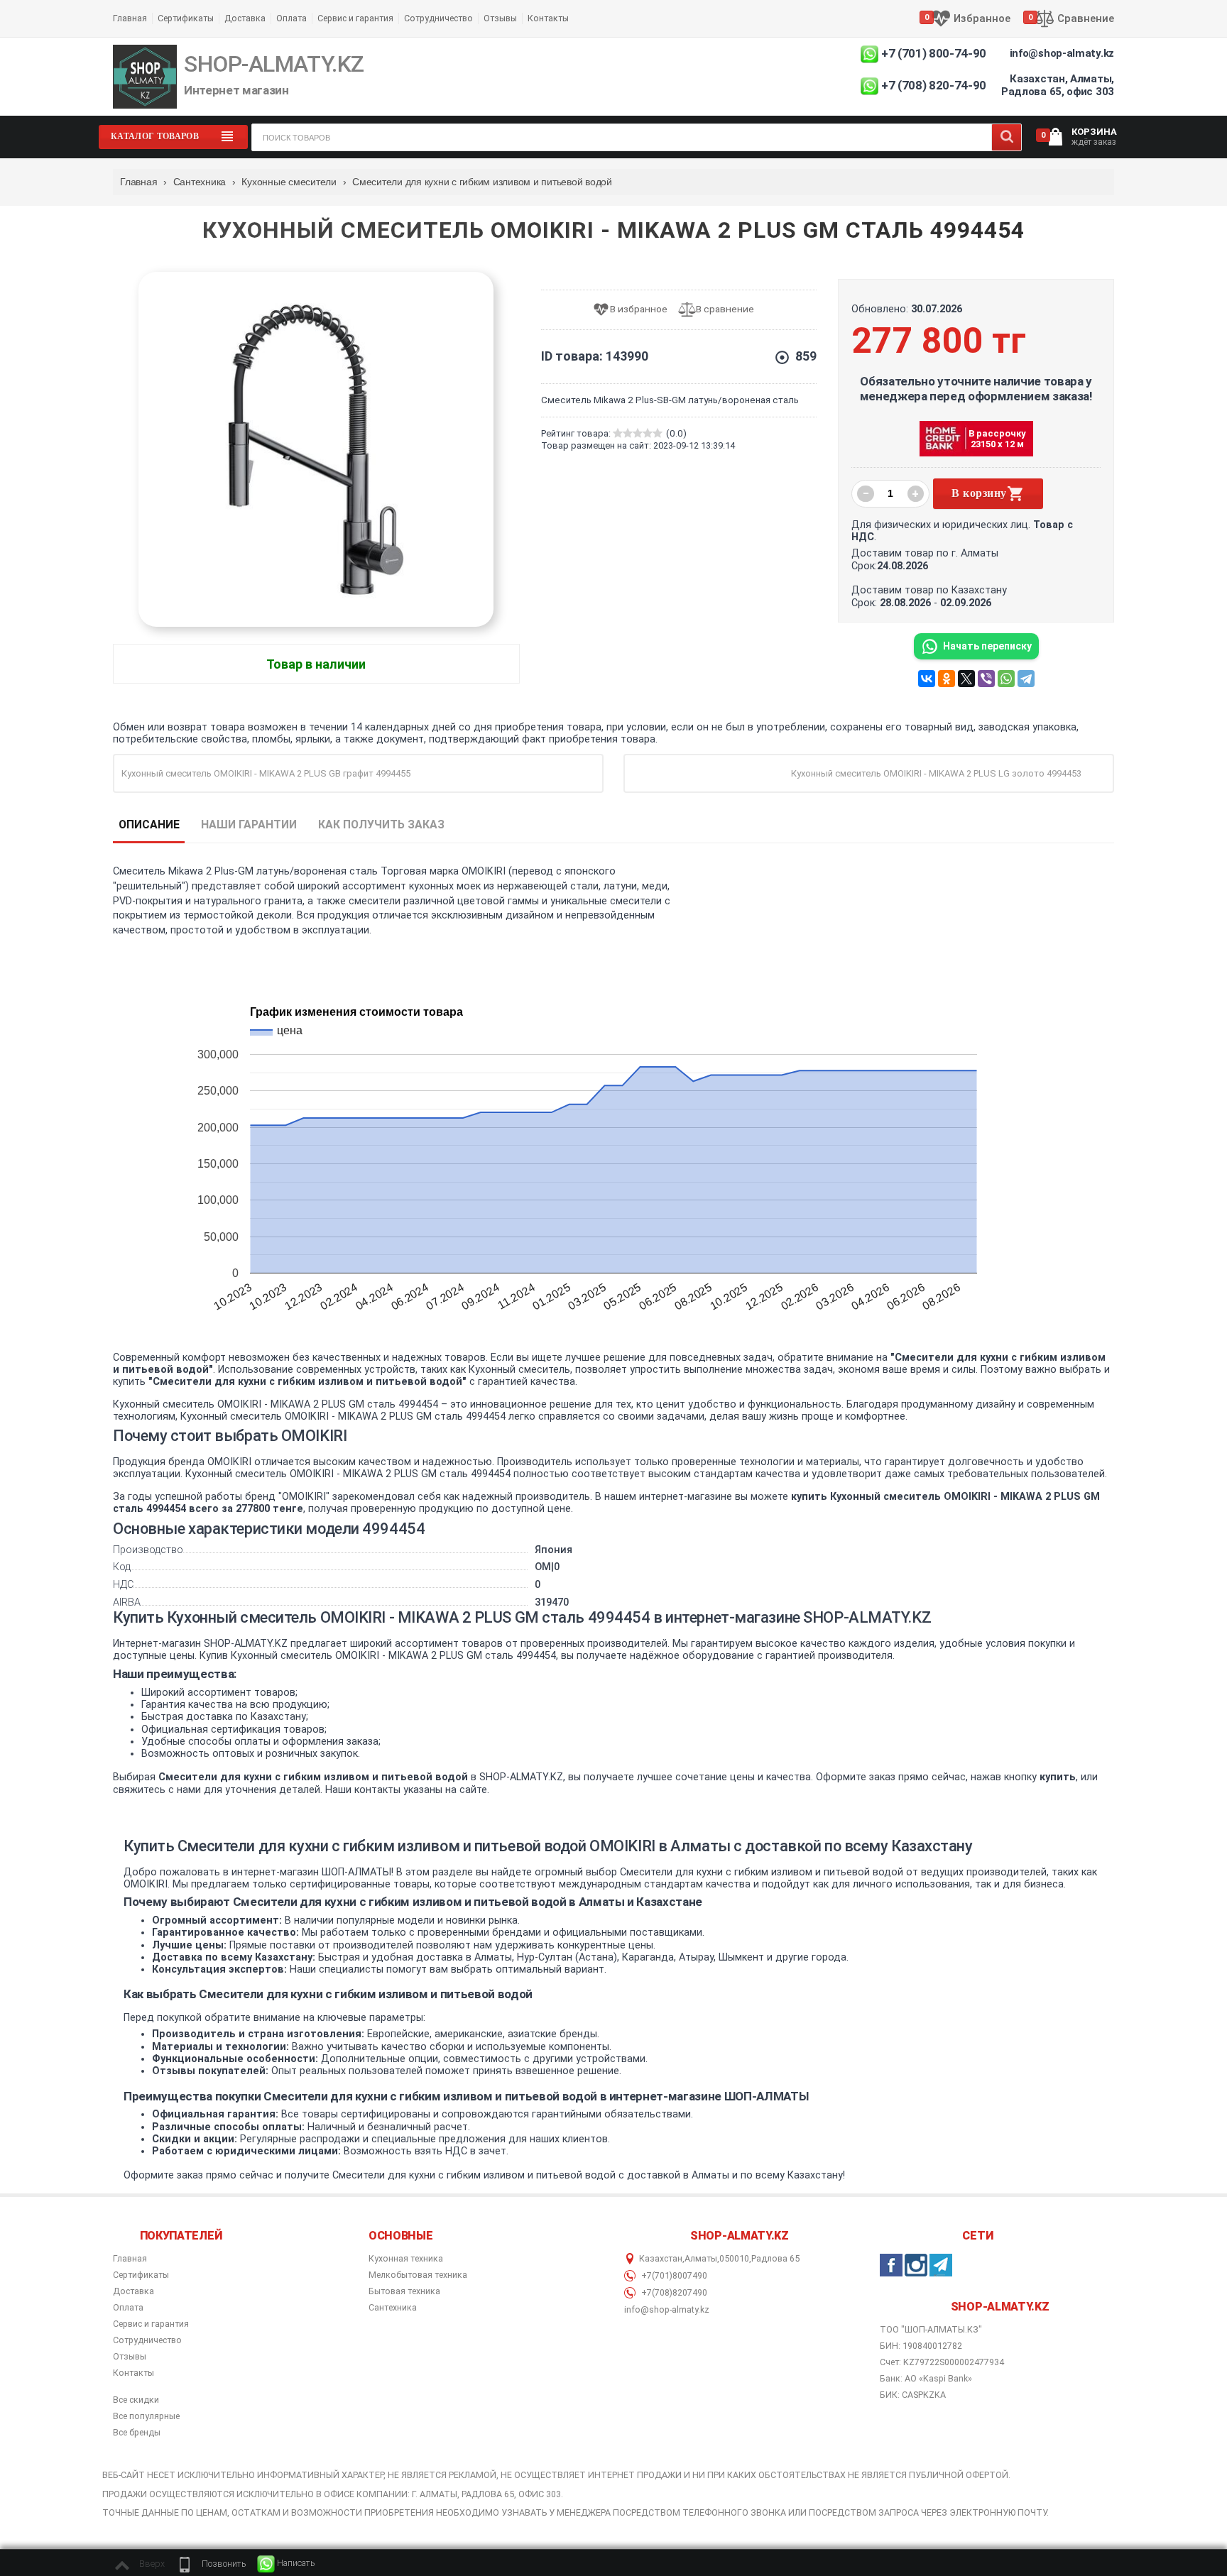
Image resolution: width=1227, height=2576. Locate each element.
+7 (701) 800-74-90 (934, 53)
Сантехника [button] (393, 2308)
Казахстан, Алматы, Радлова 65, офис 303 (1058, 85)
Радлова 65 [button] (775, 2259)
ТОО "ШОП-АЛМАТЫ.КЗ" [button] (931, 2330)
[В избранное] (635, 310)
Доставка (245, 18)
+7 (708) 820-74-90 (934, 85)
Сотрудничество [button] (147, 2340)
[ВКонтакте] (927, 679)
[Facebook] (891, 2265)
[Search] (1007, 137)
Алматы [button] (701, 2259)
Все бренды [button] (137, 2433)
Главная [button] (130, 2259)
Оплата (291, 18)
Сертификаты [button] (141, 2275)
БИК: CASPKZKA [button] (913, 2395)
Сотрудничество (438, 18)
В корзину (979, 493)
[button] (211, 2564)
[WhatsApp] (1006, 679)
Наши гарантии (249, 824)
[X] (966, 679)
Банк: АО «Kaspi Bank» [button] (926, 2378)
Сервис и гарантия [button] (151, 2324)
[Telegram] (1026, 679)
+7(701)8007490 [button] (673, 2276)
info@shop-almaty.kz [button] (667, 2310)
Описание (149, 824)
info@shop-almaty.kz (1062, 53)
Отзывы (500, 18)
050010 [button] (734, 2259)
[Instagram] (916, 2265)
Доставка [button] (133, 2291)
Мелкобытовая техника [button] (418, 2275)
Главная (130, 18)
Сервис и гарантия (355, 18)
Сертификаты (186, 18)
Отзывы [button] (130, 2357)
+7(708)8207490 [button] (673, 2293)
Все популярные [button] (146, 2416)
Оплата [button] (128, 2308)
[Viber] (986, 679)
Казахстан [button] (661, 2259)
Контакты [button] (133, 2373)
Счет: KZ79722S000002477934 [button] (942, 2362)
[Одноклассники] (947, 679)
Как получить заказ (381, 824)
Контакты (548, 18)
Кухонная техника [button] (406, 2259)
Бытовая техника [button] (404, 2291)
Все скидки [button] (136, 2400)
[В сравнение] (721, 310)
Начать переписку (987, 646)
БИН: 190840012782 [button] (921, 2346)
